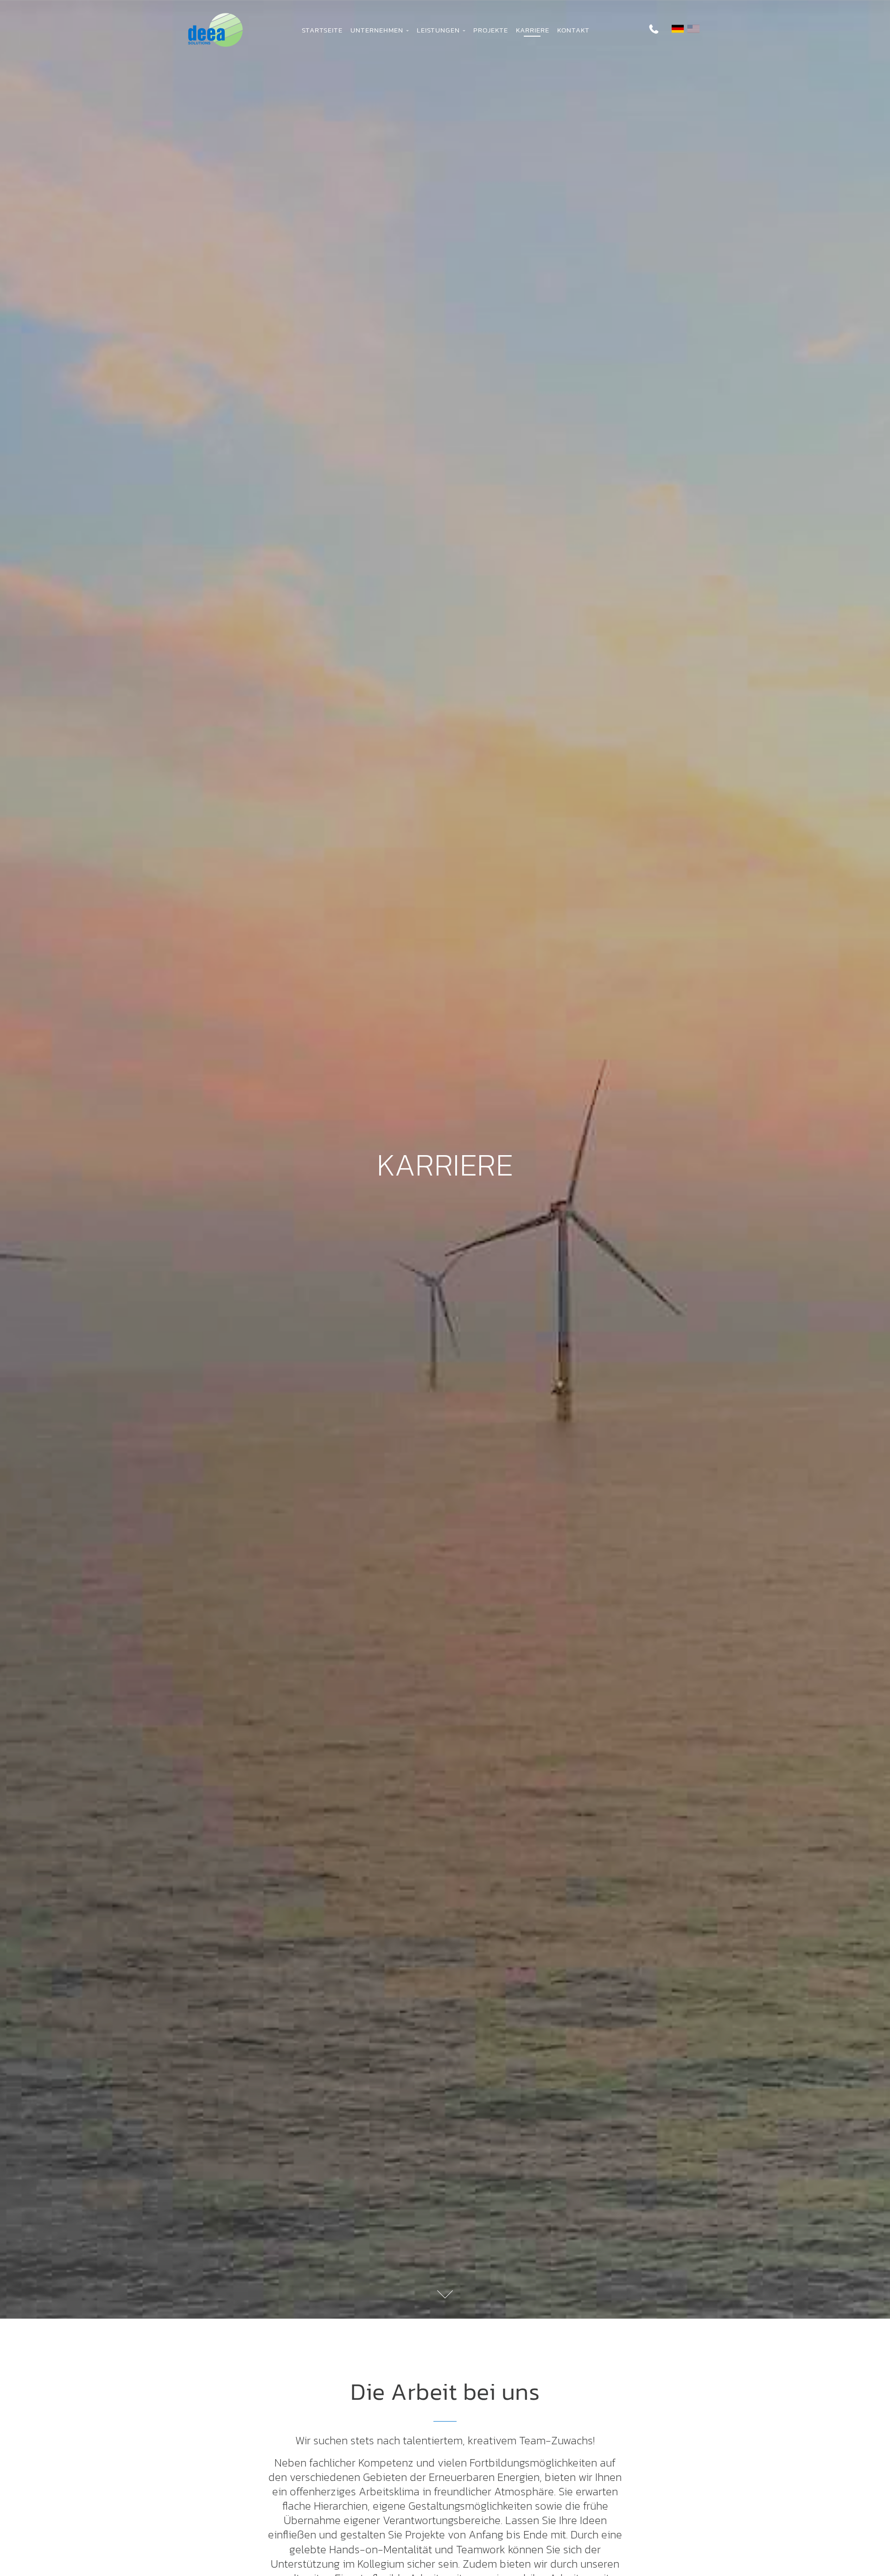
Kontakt (573, 30)
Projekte (491, 30)
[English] (693, 29)
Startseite (322, 30)
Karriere (533, 30)
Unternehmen (378, 30)
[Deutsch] (678, 29)
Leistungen (440, 30)
